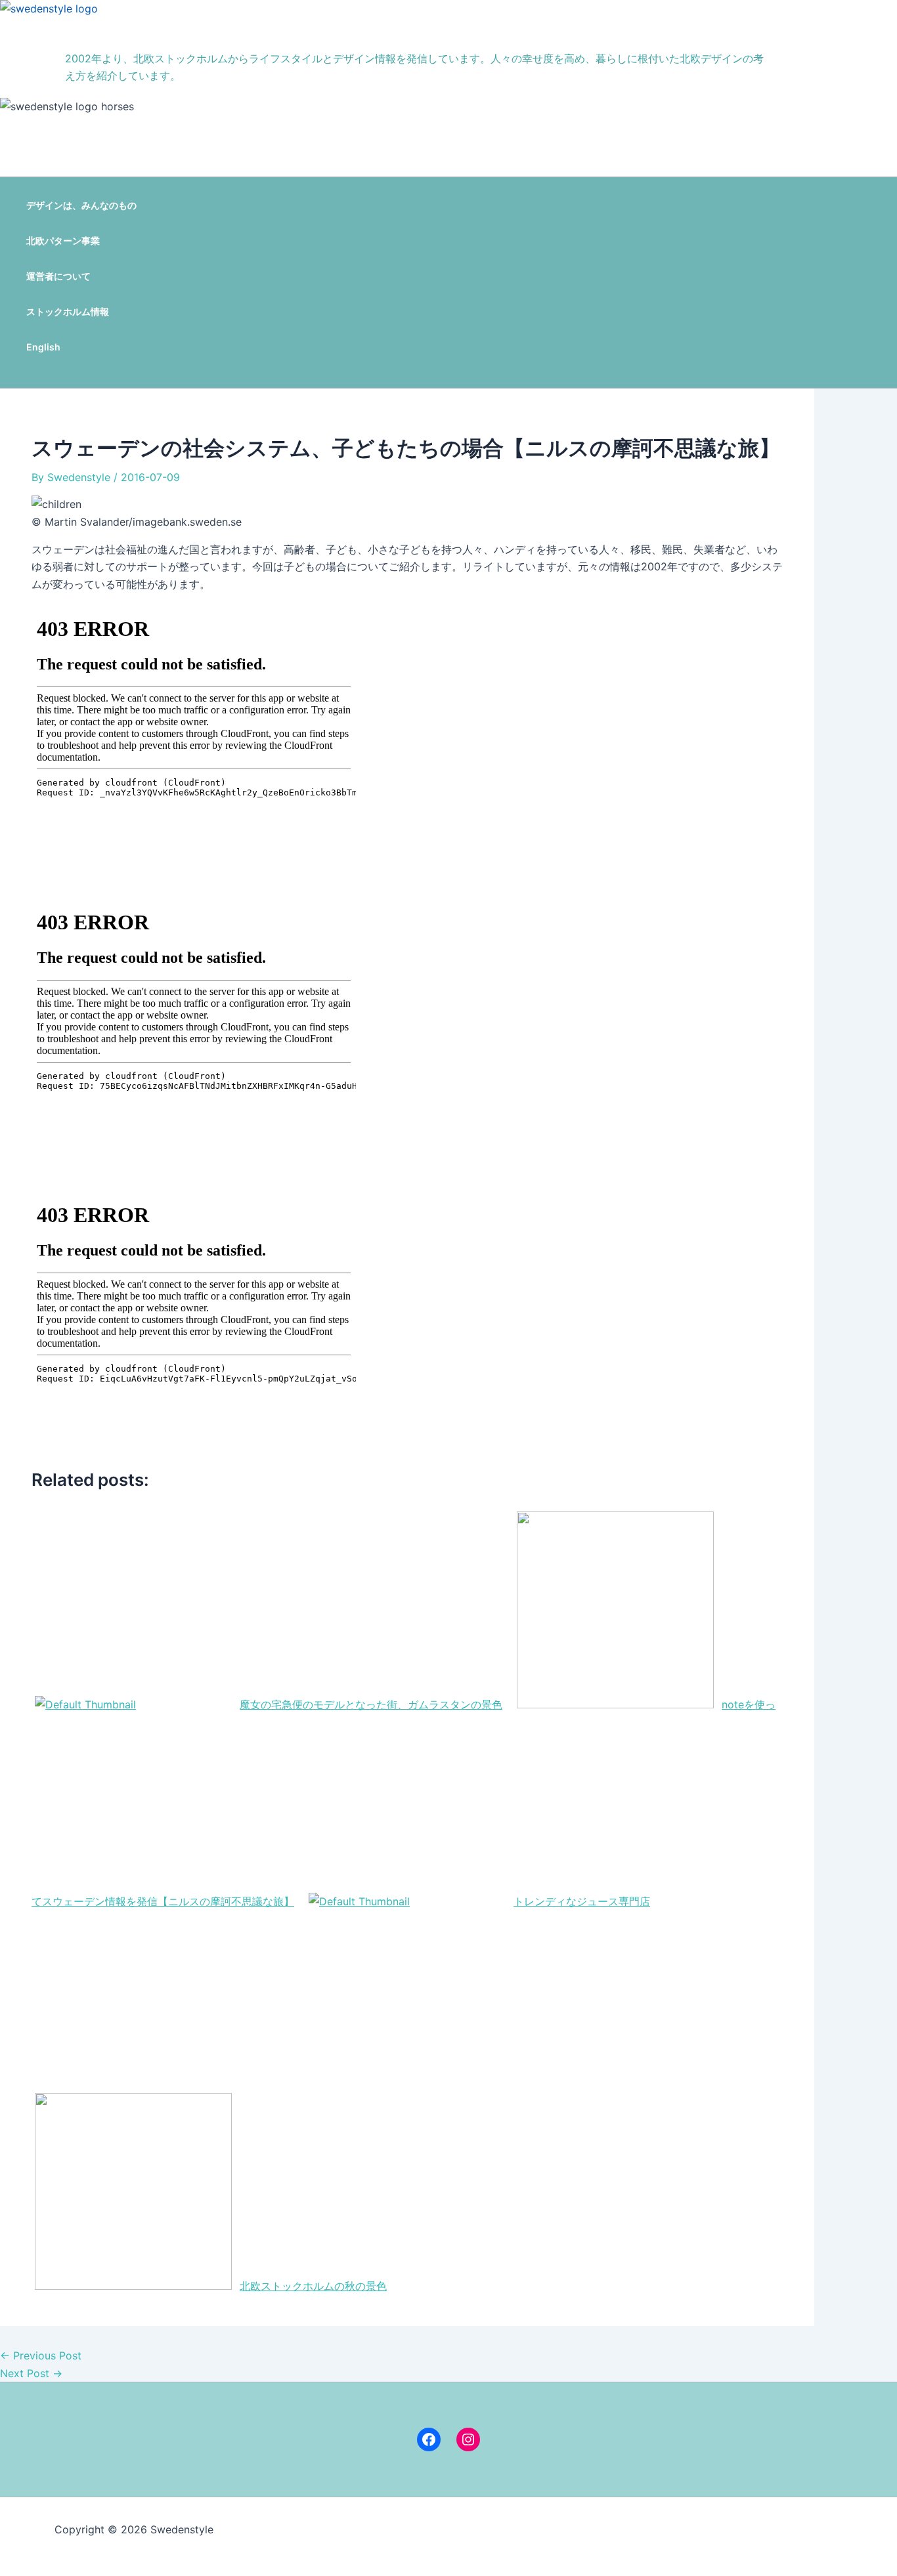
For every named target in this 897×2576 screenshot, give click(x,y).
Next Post (31, 2373)
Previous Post (41, 2355)
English (43, 347)
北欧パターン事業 (63, 241)
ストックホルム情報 (68, 311)
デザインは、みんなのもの (81, 205)
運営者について (58, 276)
